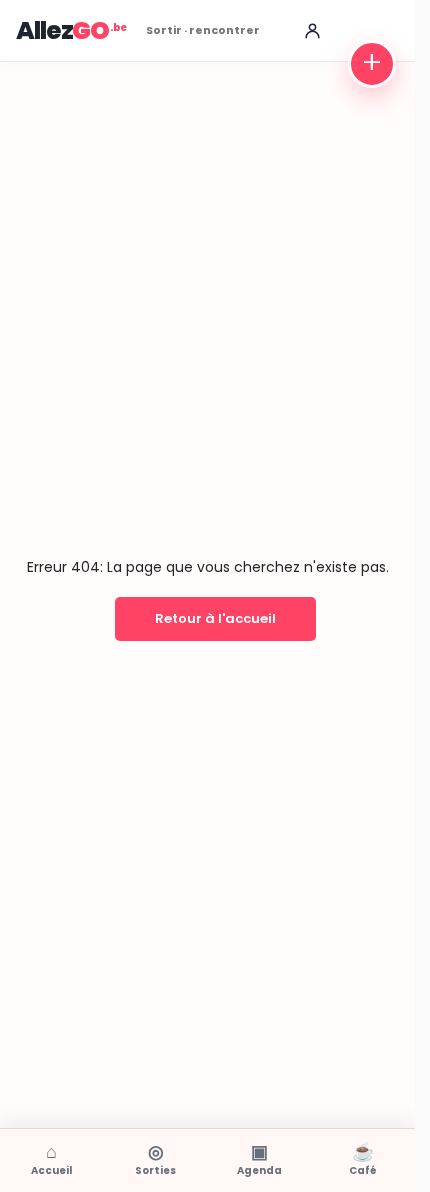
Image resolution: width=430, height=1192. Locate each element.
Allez (62, 30)
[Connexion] (312, 31)
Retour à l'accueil (215, 618)
